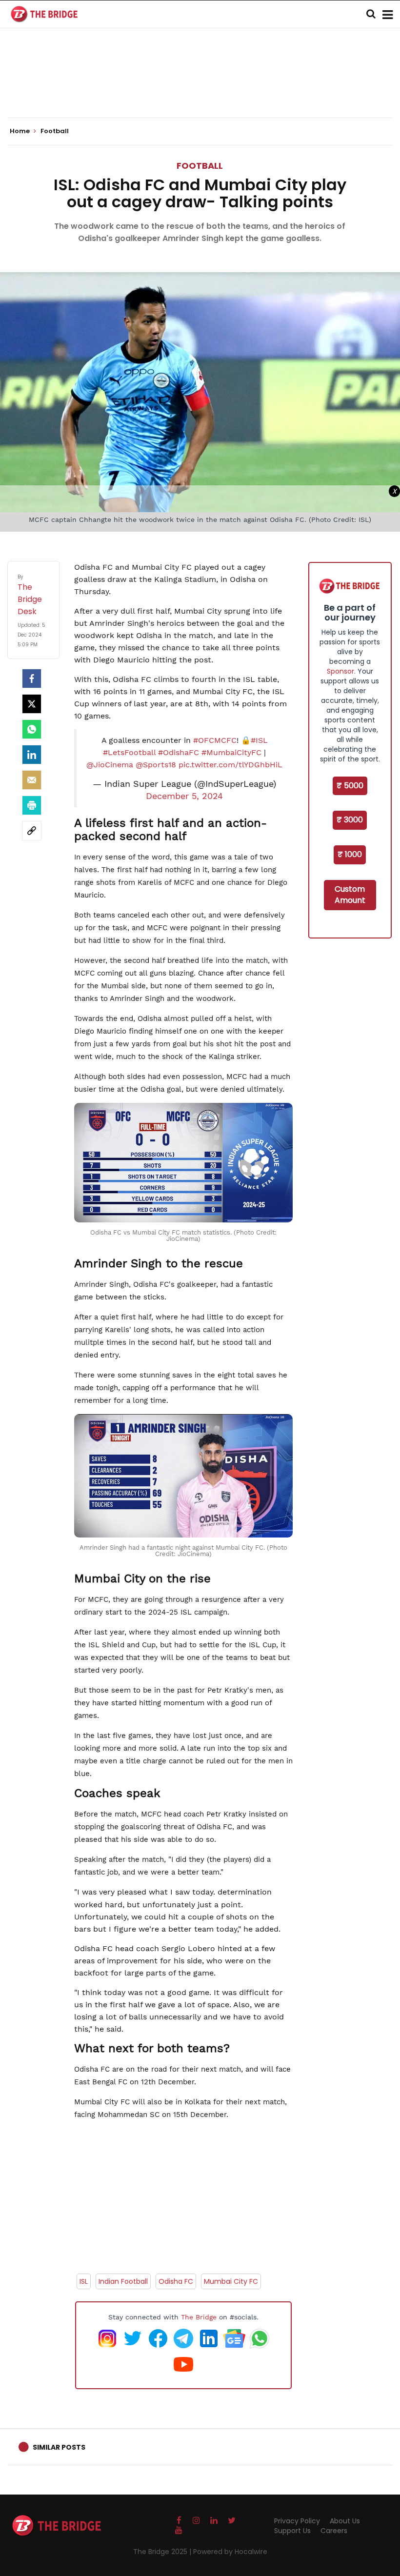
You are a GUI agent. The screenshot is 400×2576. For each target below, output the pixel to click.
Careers (334, 2531)
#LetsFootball (129, 752)
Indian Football (123, 2281)
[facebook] (32, 679)
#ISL (259, 740)
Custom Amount (350, 895)
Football (200, 166)
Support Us (292, 2531)
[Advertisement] (200, 88)
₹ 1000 (350, 854)
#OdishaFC (179, 752)
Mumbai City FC (231, 2281)
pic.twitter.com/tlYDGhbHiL (230, 765)
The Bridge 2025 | (163, 2552)
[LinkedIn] (32, 755)
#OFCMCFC (215, 740)
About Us (345, 2521)
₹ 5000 (350, 786)
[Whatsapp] (32, 729)
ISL (84, 2281)
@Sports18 (156, 765)
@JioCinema (110, 765)
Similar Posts (59, 2447)
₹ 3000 (350, 820)
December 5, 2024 (184, 796)
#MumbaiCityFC (231, 752)
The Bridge (199, 2317)
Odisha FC (176, 2281)
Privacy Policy (297, 2521)
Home (20, 131)
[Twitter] (32, 704)
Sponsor (340, 671)
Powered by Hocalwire (230, 2552)
